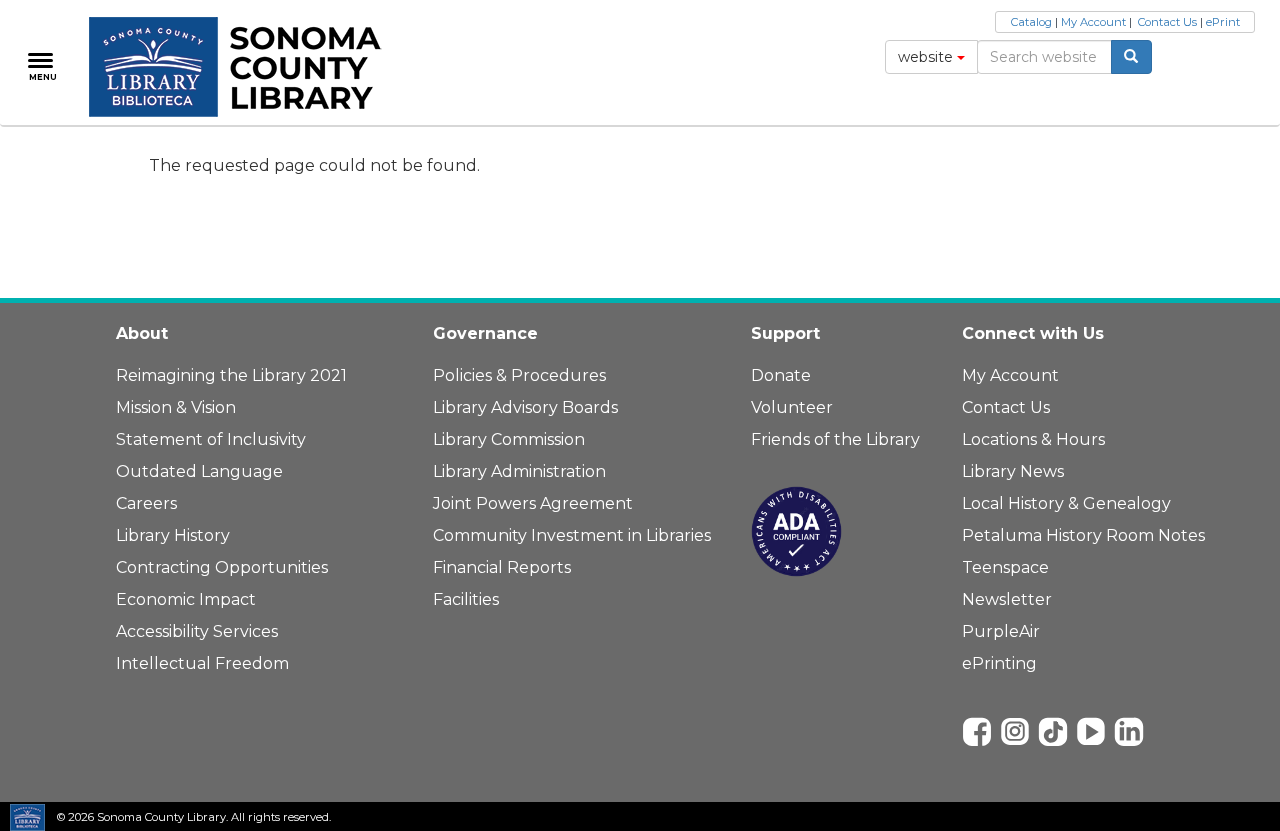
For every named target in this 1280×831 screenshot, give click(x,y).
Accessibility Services (197, 631)
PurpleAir (1001, 631)
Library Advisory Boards (525, 407)
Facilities (466, 599)
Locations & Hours (1033, 439)
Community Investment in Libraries (572, 535)
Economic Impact (186, 599)
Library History (173, 535)
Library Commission (509, 439)
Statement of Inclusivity (211, 439)
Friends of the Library (835, 439)
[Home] (246, 67)
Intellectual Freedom (202, 663)
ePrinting (999, 663)
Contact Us (1167, 22)
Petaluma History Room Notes (1083, 535)
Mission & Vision (176, 407)
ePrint (1223, 22)
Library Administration (519, 471)
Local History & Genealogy (1066, 503)
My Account (1093, 22)
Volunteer (792, 407)
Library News (1013, 471)
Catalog (1031, 22)
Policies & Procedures (519, 375)
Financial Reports (502, 567)
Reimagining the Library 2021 (231, 375)
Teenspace (1005, 567)
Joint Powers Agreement (533, 503)
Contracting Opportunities (222, 567)
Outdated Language (199, 471)
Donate (781, 375)
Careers (146, 503)
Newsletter (1007, 599)
